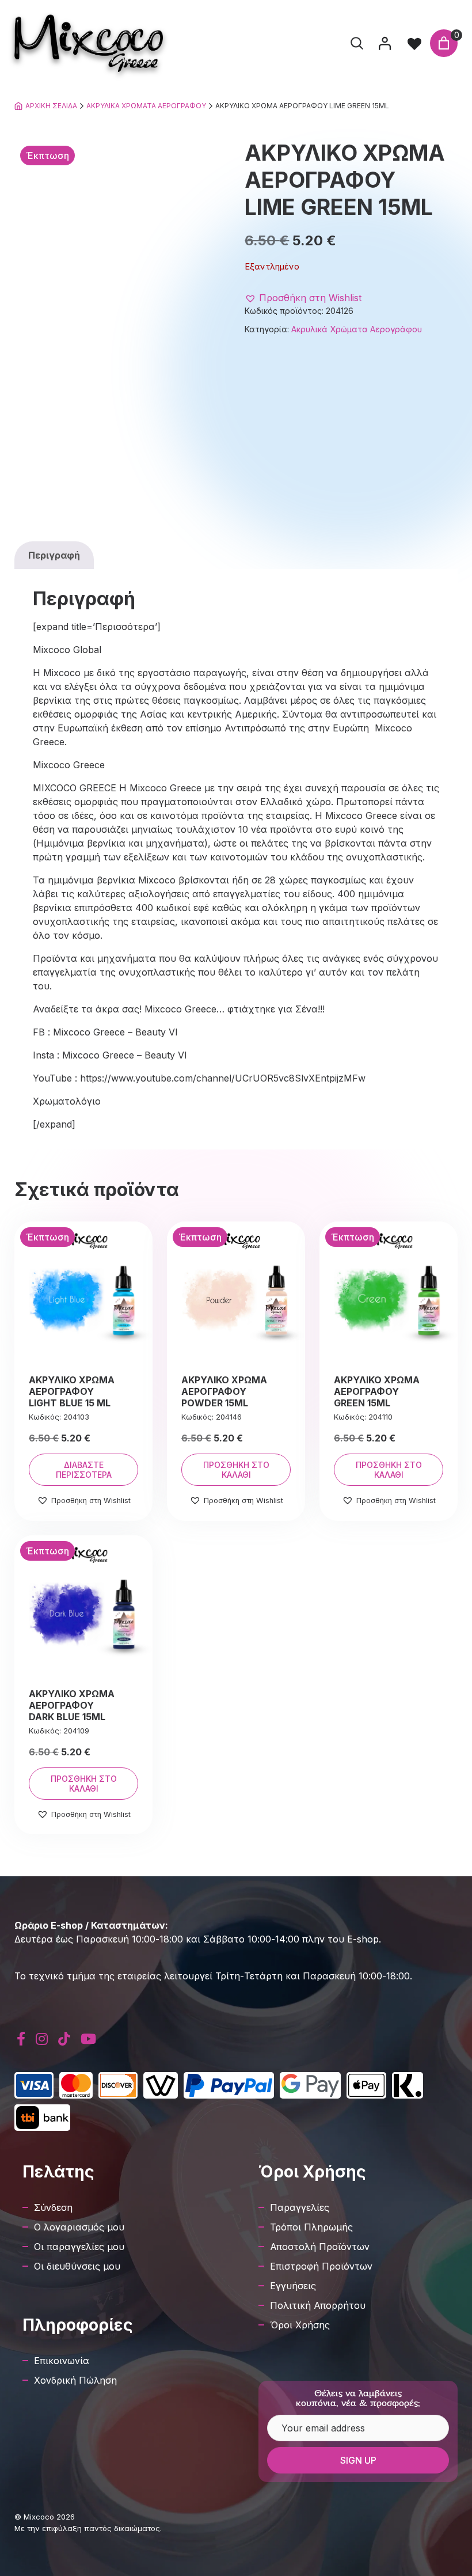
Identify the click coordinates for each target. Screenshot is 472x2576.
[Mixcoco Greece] (89, 43)
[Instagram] (42, 2039)
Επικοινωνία (62, 2361)
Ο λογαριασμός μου (79, 2227)
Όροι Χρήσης (300, 2325)
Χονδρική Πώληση (75, 2380)
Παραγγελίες (300, 2207)
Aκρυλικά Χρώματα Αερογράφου (146, 106)
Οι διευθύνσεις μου (77, 2266)
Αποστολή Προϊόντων (320, 2247)
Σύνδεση (53, 2207)
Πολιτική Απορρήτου (318, 2305)
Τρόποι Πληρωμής (311, 2227)
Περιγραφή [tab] (54, 555)
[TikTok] (64, 2039)
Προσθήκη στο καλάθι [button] (236, 1470)
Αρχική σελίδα (51, 106)
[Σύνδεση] (385, 43)
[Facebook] (21, 2039)
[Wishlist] (414, 43)
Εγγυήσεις (293, 2286)
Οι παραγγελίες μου (79, 2247)
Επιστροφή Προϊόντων (321, 2266)
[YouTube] (88, 2039)
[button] (303, 298)
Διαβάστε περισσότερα (84, 1470)
